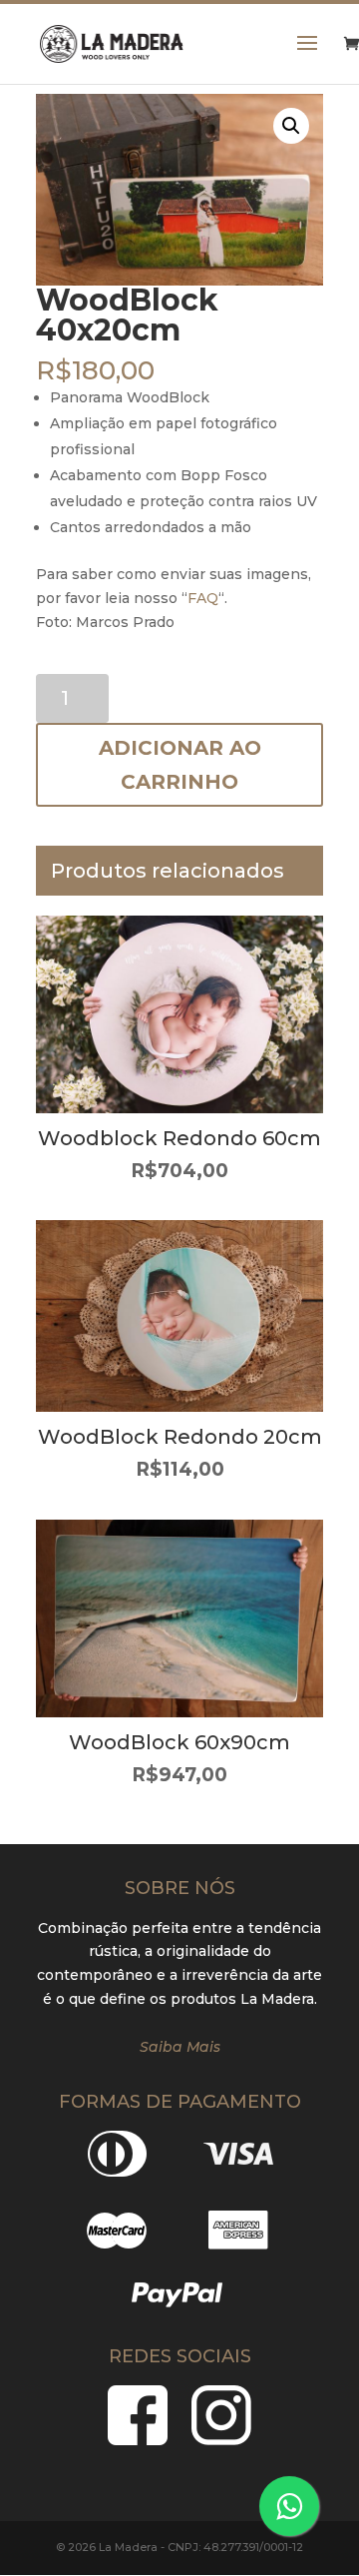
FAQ (203, 598)
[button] (291, 126)
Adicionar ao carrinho (180, 765)
